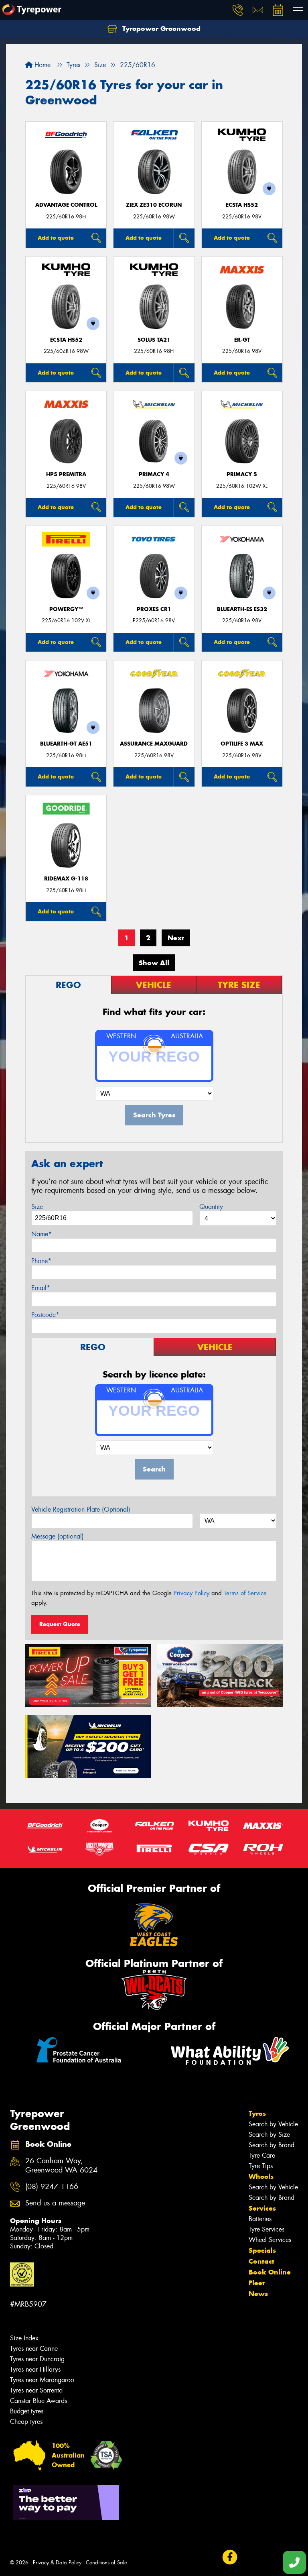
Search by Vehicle (273, 2124)
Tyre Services (266, 2229)
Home (42, 65)
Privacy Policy (191, 1593)
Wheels (261, 2177)
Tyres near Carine (34, 2349)
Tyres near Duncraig (37, 2359)
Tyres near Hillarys (35, 2369)
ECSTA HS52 (242, 205)
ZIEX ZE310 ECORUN (154, 205)
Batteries (260, 2219)
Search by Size (269, 2135)
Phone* (41, 1261)
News (258, 2294)
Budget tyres (27, 2411)
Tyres (257, 2113)
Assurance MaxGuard (154, 744)
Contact (261, 2261)
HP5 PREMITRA (66, 474)
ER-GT (242, 340)
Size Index (24, 2338)
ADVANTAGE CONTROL (66, 205)
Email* (41, 1288)
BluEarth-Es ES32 (242, 609)
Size (37, 1207)
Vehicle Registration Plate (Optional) (81, 1509)
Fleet (257, 2283)
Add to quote (56, 238)
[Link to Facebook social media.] (230, 2557)
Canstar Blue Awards (38, 2401)
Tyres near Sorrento (36, 2390)
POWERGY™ (66, 609)
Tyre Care (262, 2155)
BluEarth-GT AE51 (66, 744)
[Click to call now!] (238, 10)
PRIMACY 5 (242, 474)
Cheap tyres (26, 2422)
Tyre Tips (261, 2166)
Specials (262, 2250)
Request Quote (60, 1624)
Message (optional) (58, 1536)
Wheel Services (270, 2240)
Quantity (211, 1207)
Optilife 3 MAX (242, 744)
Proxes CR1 (154, 609)
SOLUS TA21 (154, 340)
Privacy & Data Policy (57, 2563)
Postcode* (45, 1315)
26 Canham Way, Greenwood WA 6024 (61, 2166)
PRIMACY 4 (154, 474)
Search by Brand (272, 2145)
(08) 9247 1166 (52, 2187)
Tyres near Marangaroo (42, 2380)
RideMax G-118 (66, 879)
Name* (42, 1234)
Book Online (270, 2272)
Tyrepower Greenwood (160, 29)
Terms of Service (245, 1593)
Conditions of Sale (106, 2563)
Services (262, 2208)
